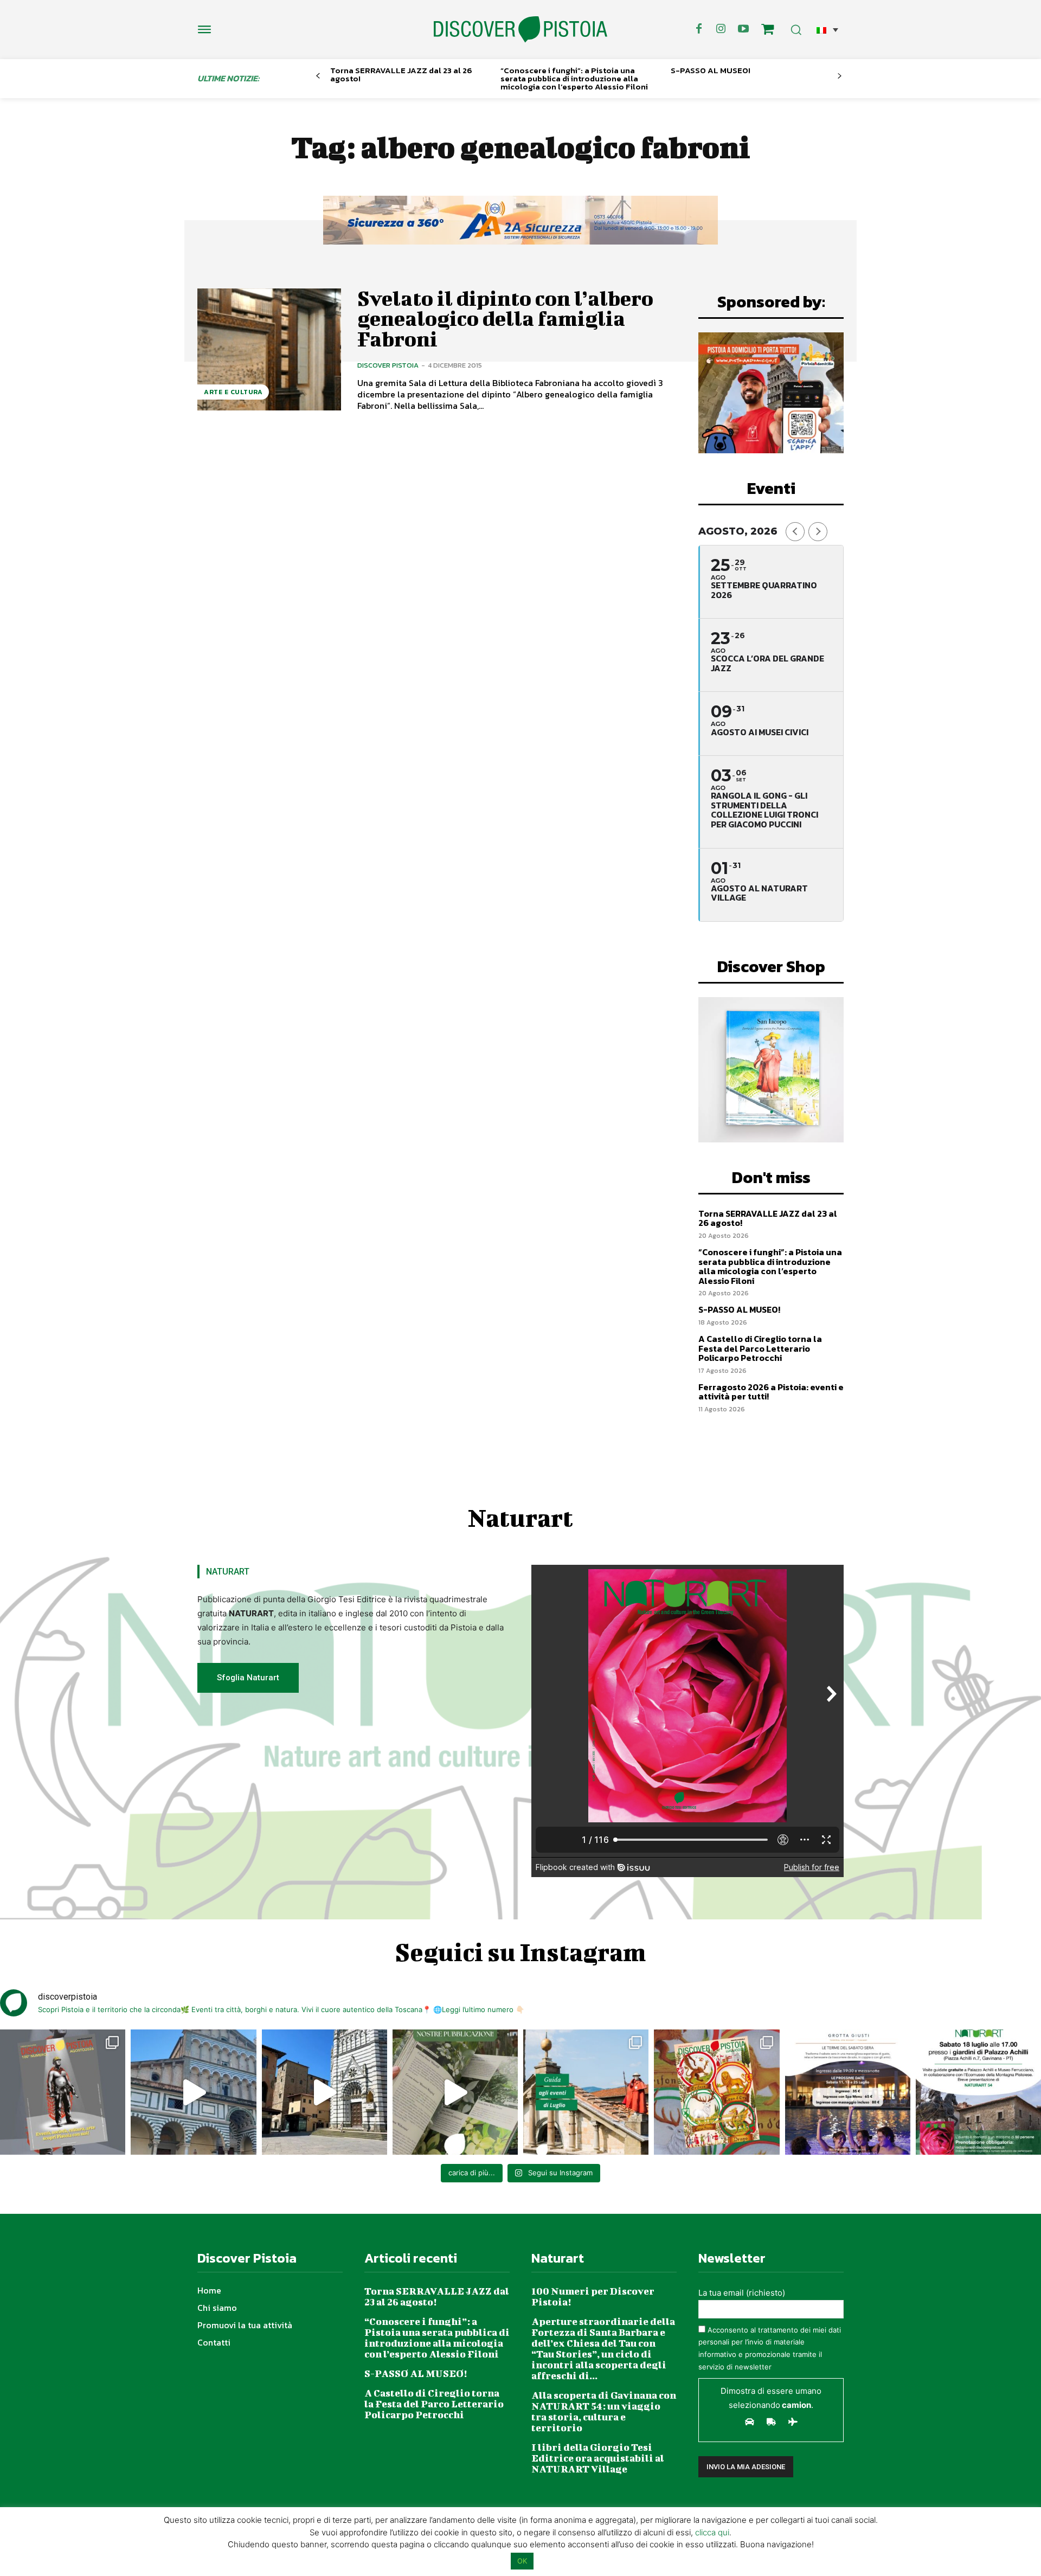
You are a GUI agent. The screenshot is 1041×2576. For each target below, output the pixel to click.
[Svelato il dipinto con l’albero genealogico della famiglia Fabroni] (269, 349)
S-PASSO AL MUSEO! (711, 70)
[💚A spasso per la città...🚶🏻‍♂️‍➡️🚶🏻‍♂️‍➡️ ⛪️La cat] (324, 2092)
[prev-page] (318, 76)
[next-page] (840, 76)
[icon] (768, 31)
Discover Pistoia (388, 365)
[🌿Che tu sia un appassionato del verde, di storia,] (455, 2092)
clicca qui (712, 2532)
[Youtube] (743, 29)
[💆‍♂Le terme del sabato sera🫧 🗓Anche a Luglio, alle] (848, 2092)
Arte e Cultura (233, 392)
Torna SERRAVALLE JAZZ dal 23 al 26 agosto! (401, 74)
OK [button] (522, 2561)
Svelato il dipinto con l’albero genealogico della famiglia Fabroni (505, 319)
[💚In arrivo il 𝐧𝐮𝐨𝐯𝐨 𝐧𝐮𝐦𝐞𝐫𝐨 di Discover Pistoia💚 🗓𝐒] (717, 2092)
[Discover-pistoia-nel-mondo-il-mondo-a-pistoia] (520, 30)
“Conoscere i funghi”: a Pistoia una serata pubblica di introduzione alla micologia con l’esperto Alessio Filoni (574, 78)
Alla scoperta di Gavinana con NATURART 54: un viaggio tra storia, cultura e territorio (604, 2411)
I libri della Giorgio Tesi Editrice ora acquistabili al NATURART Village (598, 2458)
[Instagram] (721, 29)
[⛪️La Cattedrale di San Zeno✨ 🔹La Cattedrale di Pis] (193, 2092)
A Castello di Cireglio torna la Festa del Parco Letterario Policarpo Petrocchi (760, 1348)
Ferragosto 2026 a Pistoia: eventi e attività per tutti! (771, 1392)
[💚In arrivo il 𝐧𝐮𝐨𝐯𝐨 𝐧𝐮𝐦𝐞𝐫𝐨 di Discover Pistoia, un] (63, 2092)
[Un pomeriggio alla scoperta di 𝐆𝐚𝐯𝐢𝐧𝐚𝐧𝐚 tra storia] (978, 2092)
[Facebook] (699, 29)
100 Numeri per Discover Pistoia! (593, 2296)
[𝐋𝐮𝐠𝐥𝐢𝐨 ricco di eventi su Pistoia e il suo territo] (586, 2092)
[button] (827, 30)
